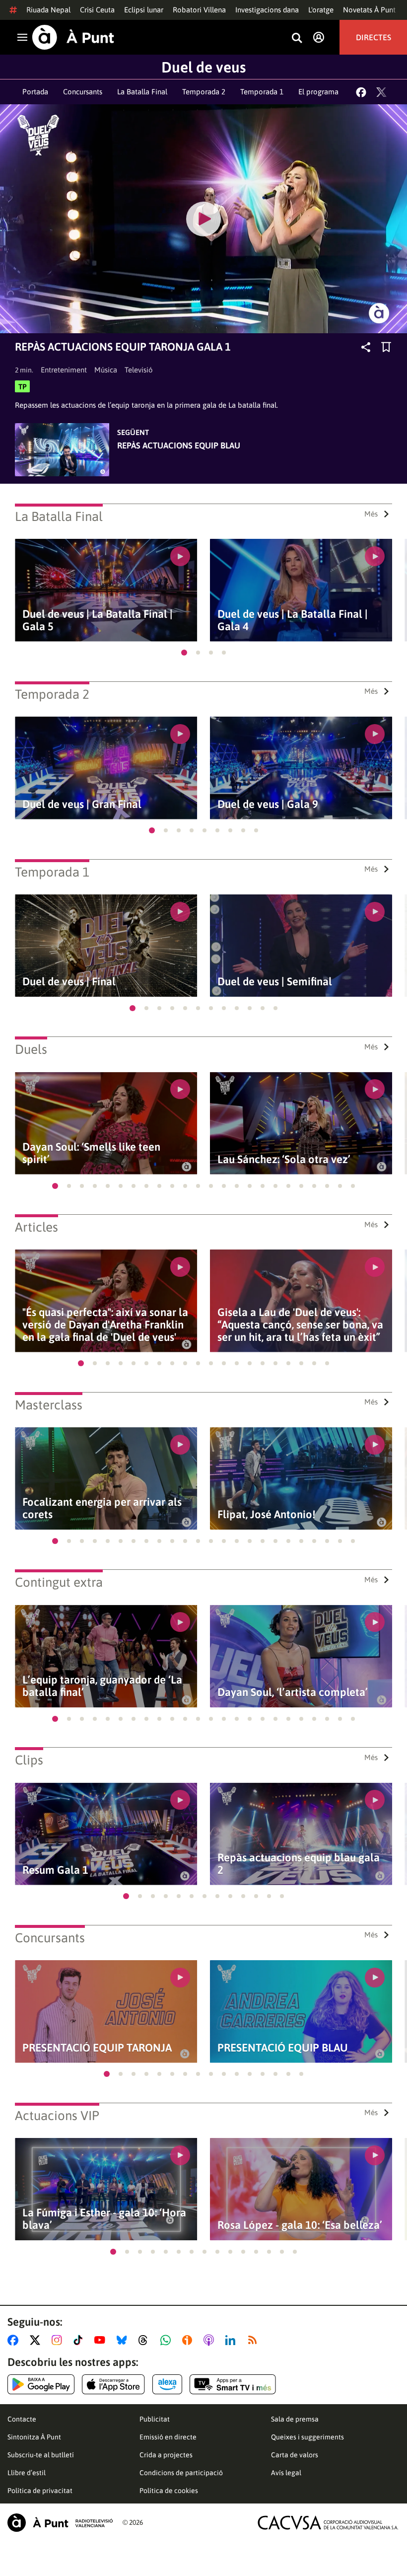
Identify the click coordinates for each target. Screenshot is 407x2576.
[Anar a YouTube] (102, 2340)
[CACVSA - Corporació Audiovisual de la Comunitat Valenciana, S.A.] (328, 2523)
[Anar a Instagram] (59, 2340)
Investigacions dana (267, 10)
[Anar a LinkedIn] (232, 2340)
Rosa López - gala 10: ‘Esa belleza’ (300, 2225)
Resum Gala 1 (55, 1870)
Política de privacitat (40, 2491)
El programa (318, 92)
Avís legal (286, 2473)
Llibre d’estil (27, 2473)
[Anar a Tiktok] (80, 2340)
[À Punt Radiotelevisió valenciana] (60, 2523)
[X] (381, 92)
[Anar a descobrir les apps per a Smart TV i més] (233, 2384)
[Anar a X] (37, 2340)
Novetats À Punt (369, 10)
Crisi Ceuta (97, 10)
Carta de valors (295, 2455)
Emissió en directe (168, 2437)
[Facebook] (361, 92)
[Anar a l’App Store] (113, 2384)
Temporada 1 (262, 92)
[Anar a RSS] (255, 2340)
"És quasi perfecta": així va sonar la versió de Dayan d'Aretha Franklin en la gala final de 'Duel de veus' (105, 1325)
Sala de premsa (295, 2419)
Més (371, 514)
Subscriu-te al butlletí (41, 2455)
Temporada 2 (204, 92)
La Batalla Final (142, 92)
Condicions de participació (181, 2473)
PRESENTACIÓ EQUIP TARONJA (97, 2048)
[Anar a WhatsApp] (168, 2340)
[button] (184, 653)
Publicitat (155, 2419)
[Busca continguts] (297, 38)
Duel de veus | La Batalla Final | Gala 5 (98, 620)
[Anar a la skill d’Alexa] (167, 2384)
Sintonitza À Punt (34, 2437)
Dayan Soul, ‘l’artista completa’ (293, 1692)
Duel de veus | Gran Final (82, 804)
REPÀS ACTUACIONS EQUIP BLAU (179, 445)
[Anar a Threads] (146, 2340)
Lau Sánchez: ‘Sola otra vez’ (284, 1159)
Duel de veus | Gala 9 (268, 804)
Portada (35, 92)
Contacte (22, 2419)
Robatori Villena (199, 10)
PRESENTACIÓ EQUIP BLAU (283, 2048)
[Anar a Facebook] (15, 2340)
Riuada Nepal (48, 10)
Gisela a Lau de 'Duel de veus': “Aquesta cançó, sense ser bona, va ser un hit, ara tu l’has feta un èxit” (300, 1325)
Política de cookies (169, 2491)
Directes (373, 37)
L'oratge (321, 10)
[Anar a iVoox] (189, 2340)
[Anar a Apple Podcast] (211, 2340)
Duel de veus (203, 67)
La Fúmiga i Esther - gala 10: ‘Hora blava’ (104, 2219)
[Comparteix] (366, 347)
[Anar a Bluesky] (124, 2340)
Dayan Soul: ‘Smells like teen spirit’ (91, 1153)
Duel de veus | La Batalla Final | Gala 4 (293, 620)
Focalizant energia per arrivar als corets (102, 1508)
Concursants (83, 92)
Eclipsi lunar (144, 10)
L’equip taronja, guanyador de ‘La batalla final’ (102, 1686)
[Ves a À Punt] (73, 37)
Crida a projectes (166, 2455)
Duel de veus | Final (69, 982)
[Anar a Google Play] (41, 2384)
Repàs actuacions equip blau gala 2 (299, 1864)
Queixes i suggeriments (307, 2437)
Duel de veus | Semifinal (275, 982)
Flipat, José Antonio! (266, 1514)
